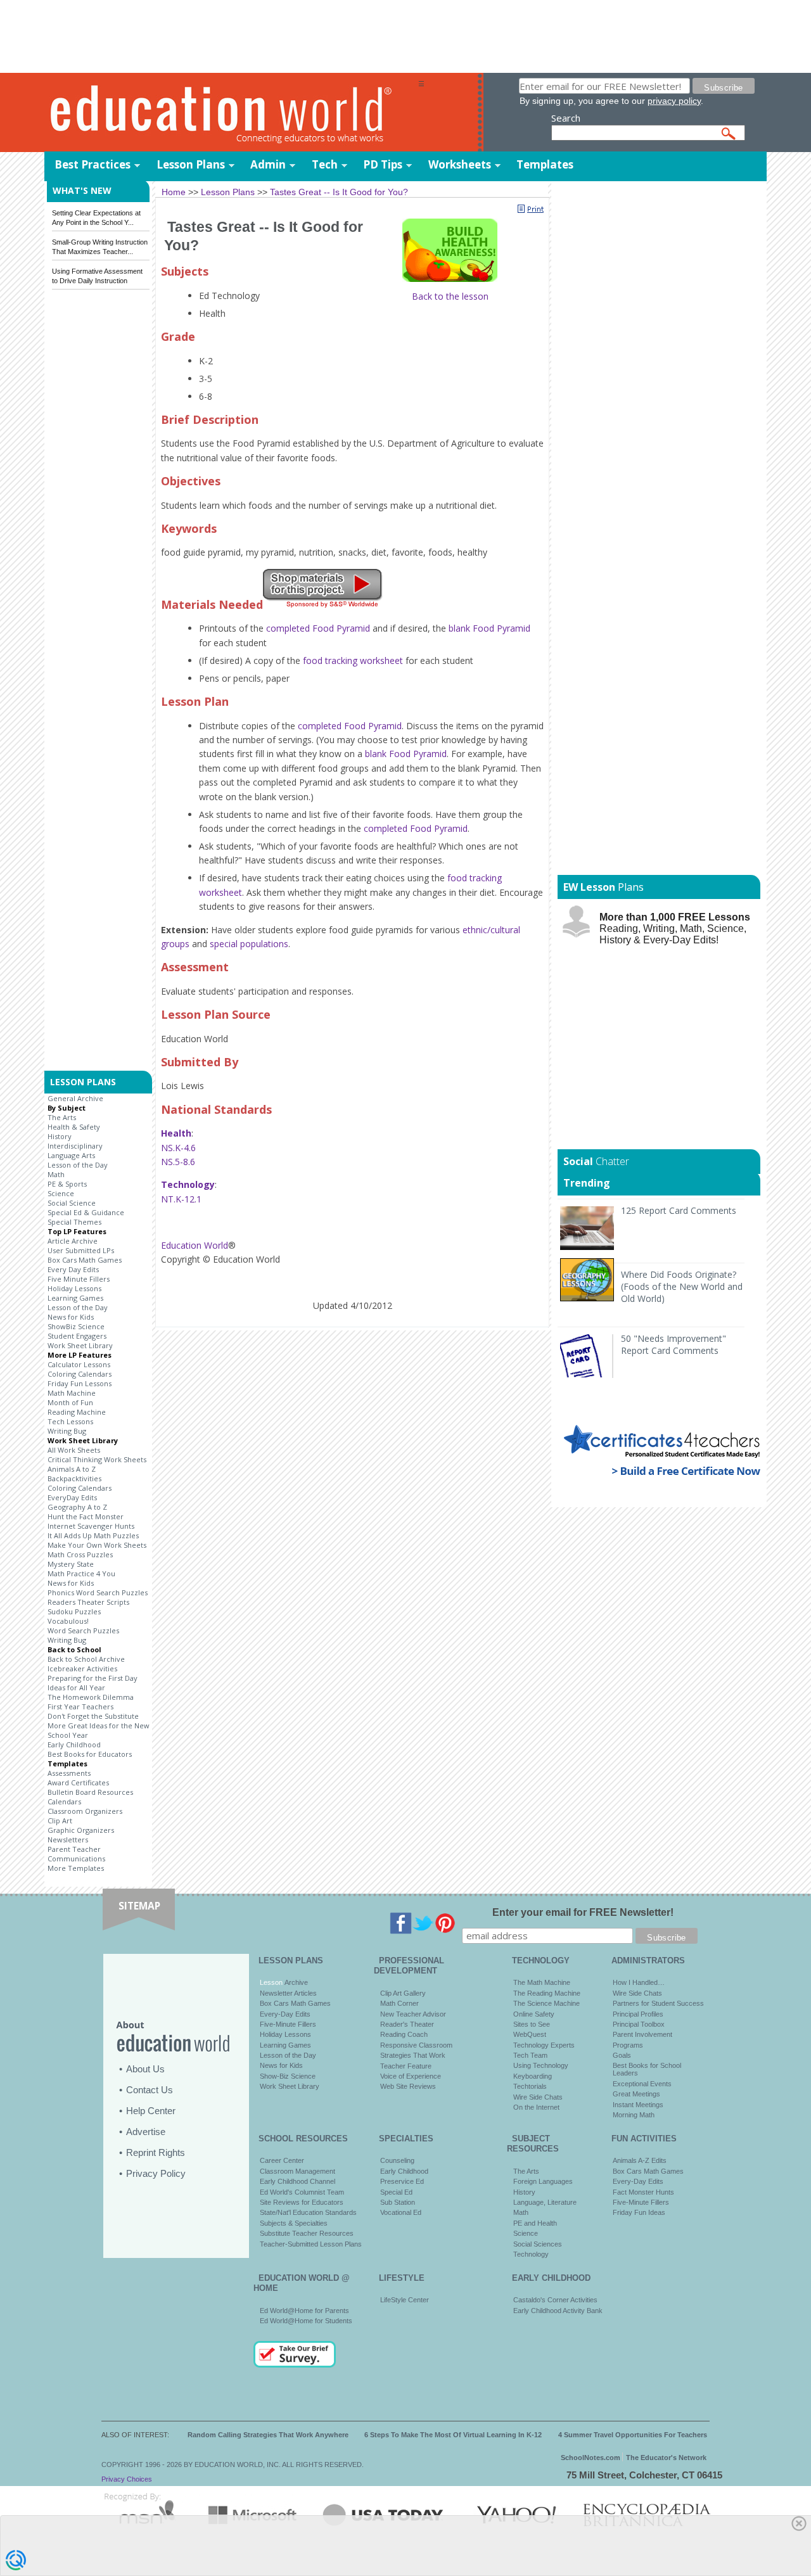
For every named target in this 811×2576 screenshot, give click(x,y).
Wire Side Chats (538, 2097)
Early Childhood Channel (297, 2181)
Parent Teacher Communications (76, 1854)
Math (56, 1174)
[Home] (231, 113)
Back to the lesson (450, 296)
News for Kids (71, 1317)
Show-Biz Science (288, 2076)
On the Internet (536, 2107)
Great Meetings (636, 2094)
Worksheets (460, 164)
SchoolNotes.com (591, 2458)
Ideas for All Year (76, 1687)
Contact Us (150, 2090)
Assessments (69, 1773)
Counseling (397, 2160)
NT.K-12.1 (181, 1199)
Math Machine (72, 1393)
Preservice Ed (402, 2181)
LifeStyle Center (405, 2300)
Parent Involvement (642, 2034)
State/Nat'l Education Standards (308, 2212)
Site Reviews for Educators (302, 2202)
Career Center (282, 2160)
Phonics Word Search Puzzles (98, 1592)
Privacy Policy (156, 2173)
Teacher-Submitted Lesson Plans (311, 2244)
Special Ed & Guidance (86, 1212)
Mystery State (71, 1564)
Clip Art (60, 1820)
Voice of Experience (411, 2076)
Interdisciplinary (75, 1146)
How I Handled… (639, 1982)
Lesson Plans (191, 164)
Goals (622, 2055)
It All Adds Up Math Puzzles (93, 1535)
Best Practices (93, 164)
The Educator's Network (666, 2458)
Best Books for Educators (90, 1754)
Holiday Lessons (74, 1288)
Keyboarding (533, 2076)
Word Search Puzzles (83, 1630)
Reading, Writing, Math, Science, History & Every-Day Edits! (675, 928)
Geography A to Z (77, 1507)
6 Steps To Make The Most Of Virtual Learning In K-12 (453, 2435)
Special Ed (396, 2192)
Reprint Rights (156, 2152)
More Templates (76, 1868)
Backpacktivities (74, 1478)
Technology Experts (544, 2045)
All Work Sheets (74, 1450)
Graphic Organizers (81, 1830)
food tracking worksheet (353, 660)
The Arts (62, 1117)
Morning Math (634, 2115)
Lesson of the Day (78, 1165)
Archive (295, 1982)
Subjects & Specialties (294, 2223)
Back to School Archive (86, 1659)
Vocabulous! (68, 1621)
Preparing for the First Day (93, 1678)
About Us (145, 2069)
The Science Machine (546, 2003)
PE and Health (535, 2223)
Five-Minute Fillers (288, 2024)
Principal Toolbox (639, 2024)
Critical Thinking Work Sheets (97, 1459)
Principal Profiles (638, 2014)
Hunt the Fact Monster (86, 1516)
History (60, 1136)
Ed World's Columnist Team (302, 2192)
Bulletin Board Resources (90, 1792)
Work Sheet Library (80, 1345)
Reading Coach (404, 2034)
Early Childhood (74, 1744)
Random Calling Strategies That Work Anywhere (268, 2435)
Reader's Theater (407, 2024)
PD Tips (383, 164)
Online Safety (534, 2014)
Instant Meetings (638, 2105)
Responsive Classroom (416, 2045)
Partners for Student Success (658, 2003)
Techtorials (530, 2086)
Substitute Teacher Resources (307, 2233)
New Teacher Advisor (413, 2014)
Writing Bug (67, 1431)
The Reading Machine (547, 1993)
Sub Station (398, 2202)
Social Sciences (538, 2244)
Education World (195, 1245)
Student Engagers (77, 1336)
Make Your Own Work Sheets (97, 1545)
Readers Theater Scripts (88, 1602)
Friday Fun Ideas (639, 2212)
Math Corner (399, 2003)
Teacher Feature (406, 2066)
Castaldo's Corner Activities (555, 2300)
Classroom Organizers (85, 1811)
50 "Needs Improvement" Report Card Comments (674, 1344)
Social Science (72, 1203)
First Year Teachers (80, 1706)
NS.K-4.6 (178, 1148)
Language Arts (71, 1155)
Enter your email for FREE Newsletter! (583, 1912)
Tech (325, 164)
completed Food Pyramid (318, 628)
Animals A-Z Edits (640, 2160)
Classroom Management (297, 2171)
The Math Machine (542, 1982)
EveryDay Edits (72, 1497)
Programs (628, 2045)
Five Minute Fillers (79, 1279)
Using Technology (541, 2065)
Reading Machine (77, 1412)
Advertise (146, 2132)
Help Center (151, 2111)
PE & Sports (67, 1184)
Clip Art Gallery (403, 1993)
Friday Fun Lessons (80, 1383)
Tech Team (530, 2055)
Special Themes (74, 1222)
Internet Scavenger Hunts (91, 1526)
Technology (531, 2254)
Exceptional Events (642, 2084)
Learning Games (75, 1298)
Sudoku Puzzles (74, 1611)
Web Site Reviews (408, 2086)
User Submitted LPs (81, 1250)
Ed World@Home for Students (306, 2321)
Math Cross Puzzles (80, 1554)
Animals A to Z (72, 1469)
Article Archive (73, 1241)
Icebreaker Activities (82, 1668)
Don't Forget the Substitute (93, 1716)
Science (61, 1193)
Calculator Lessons (79, 1364)
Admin (268, 164)
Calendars (64, 1801)
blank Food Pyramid (489, 628)
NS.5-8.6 (178, 1162)
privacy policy (674, 101)
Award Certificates (78, 1782)
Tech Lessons (70, 1421)
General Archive (75, 1098)
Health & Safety (74, 1127)
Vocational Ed (401, 2212)
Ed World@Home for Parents (304, 2311)
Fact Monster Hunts (643, 2192)
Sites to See (532, 2024)
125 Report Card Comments (679, 1210)
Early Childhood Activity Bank (558, 2311)
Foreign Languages (543, 2181)
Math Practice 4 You (81, 1573)
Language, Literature (545, 2202)
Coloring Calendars (80, 1374)
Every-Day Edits (285, 2014)
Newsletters (68, 1840)
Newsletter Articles (288, 1993)
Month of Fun (70, 1402)
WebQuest (530, 2034)
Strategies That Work (413, 2055)
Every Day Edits (73, 1269)
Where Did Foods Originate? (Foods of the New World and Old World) (682, 1286)
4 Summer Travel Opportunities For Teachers (633, 2435)
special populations (249, 944)
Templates (545, 164)
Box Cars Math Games (85, 1260)
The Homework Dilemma (91, 1697)
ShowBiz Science (76, 1326)
